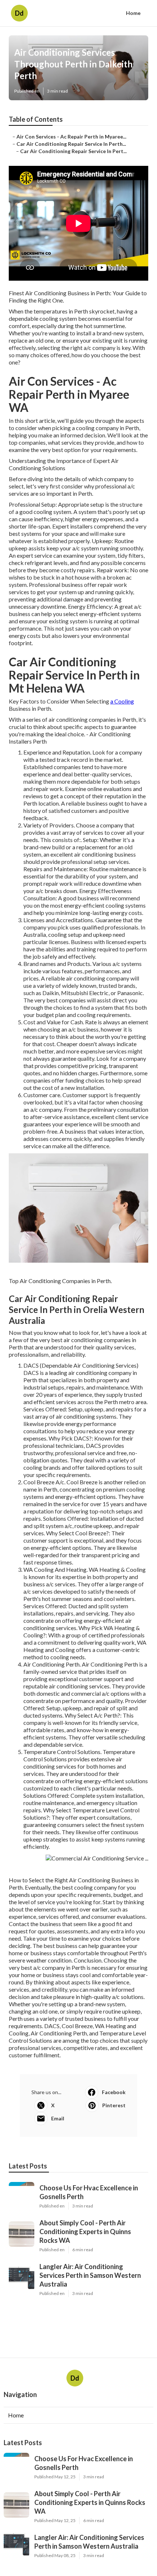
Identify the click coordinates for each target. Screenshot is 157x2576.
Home (133, 13)
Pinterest (114, 2105)
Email (58, 2118)
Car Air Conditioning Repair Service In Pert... (73, 151)
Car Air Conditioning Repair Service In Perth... (71, 144)
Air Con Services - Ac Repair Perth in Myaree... (71, 137)
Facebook (114, 2092)
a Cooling (122, 701)
